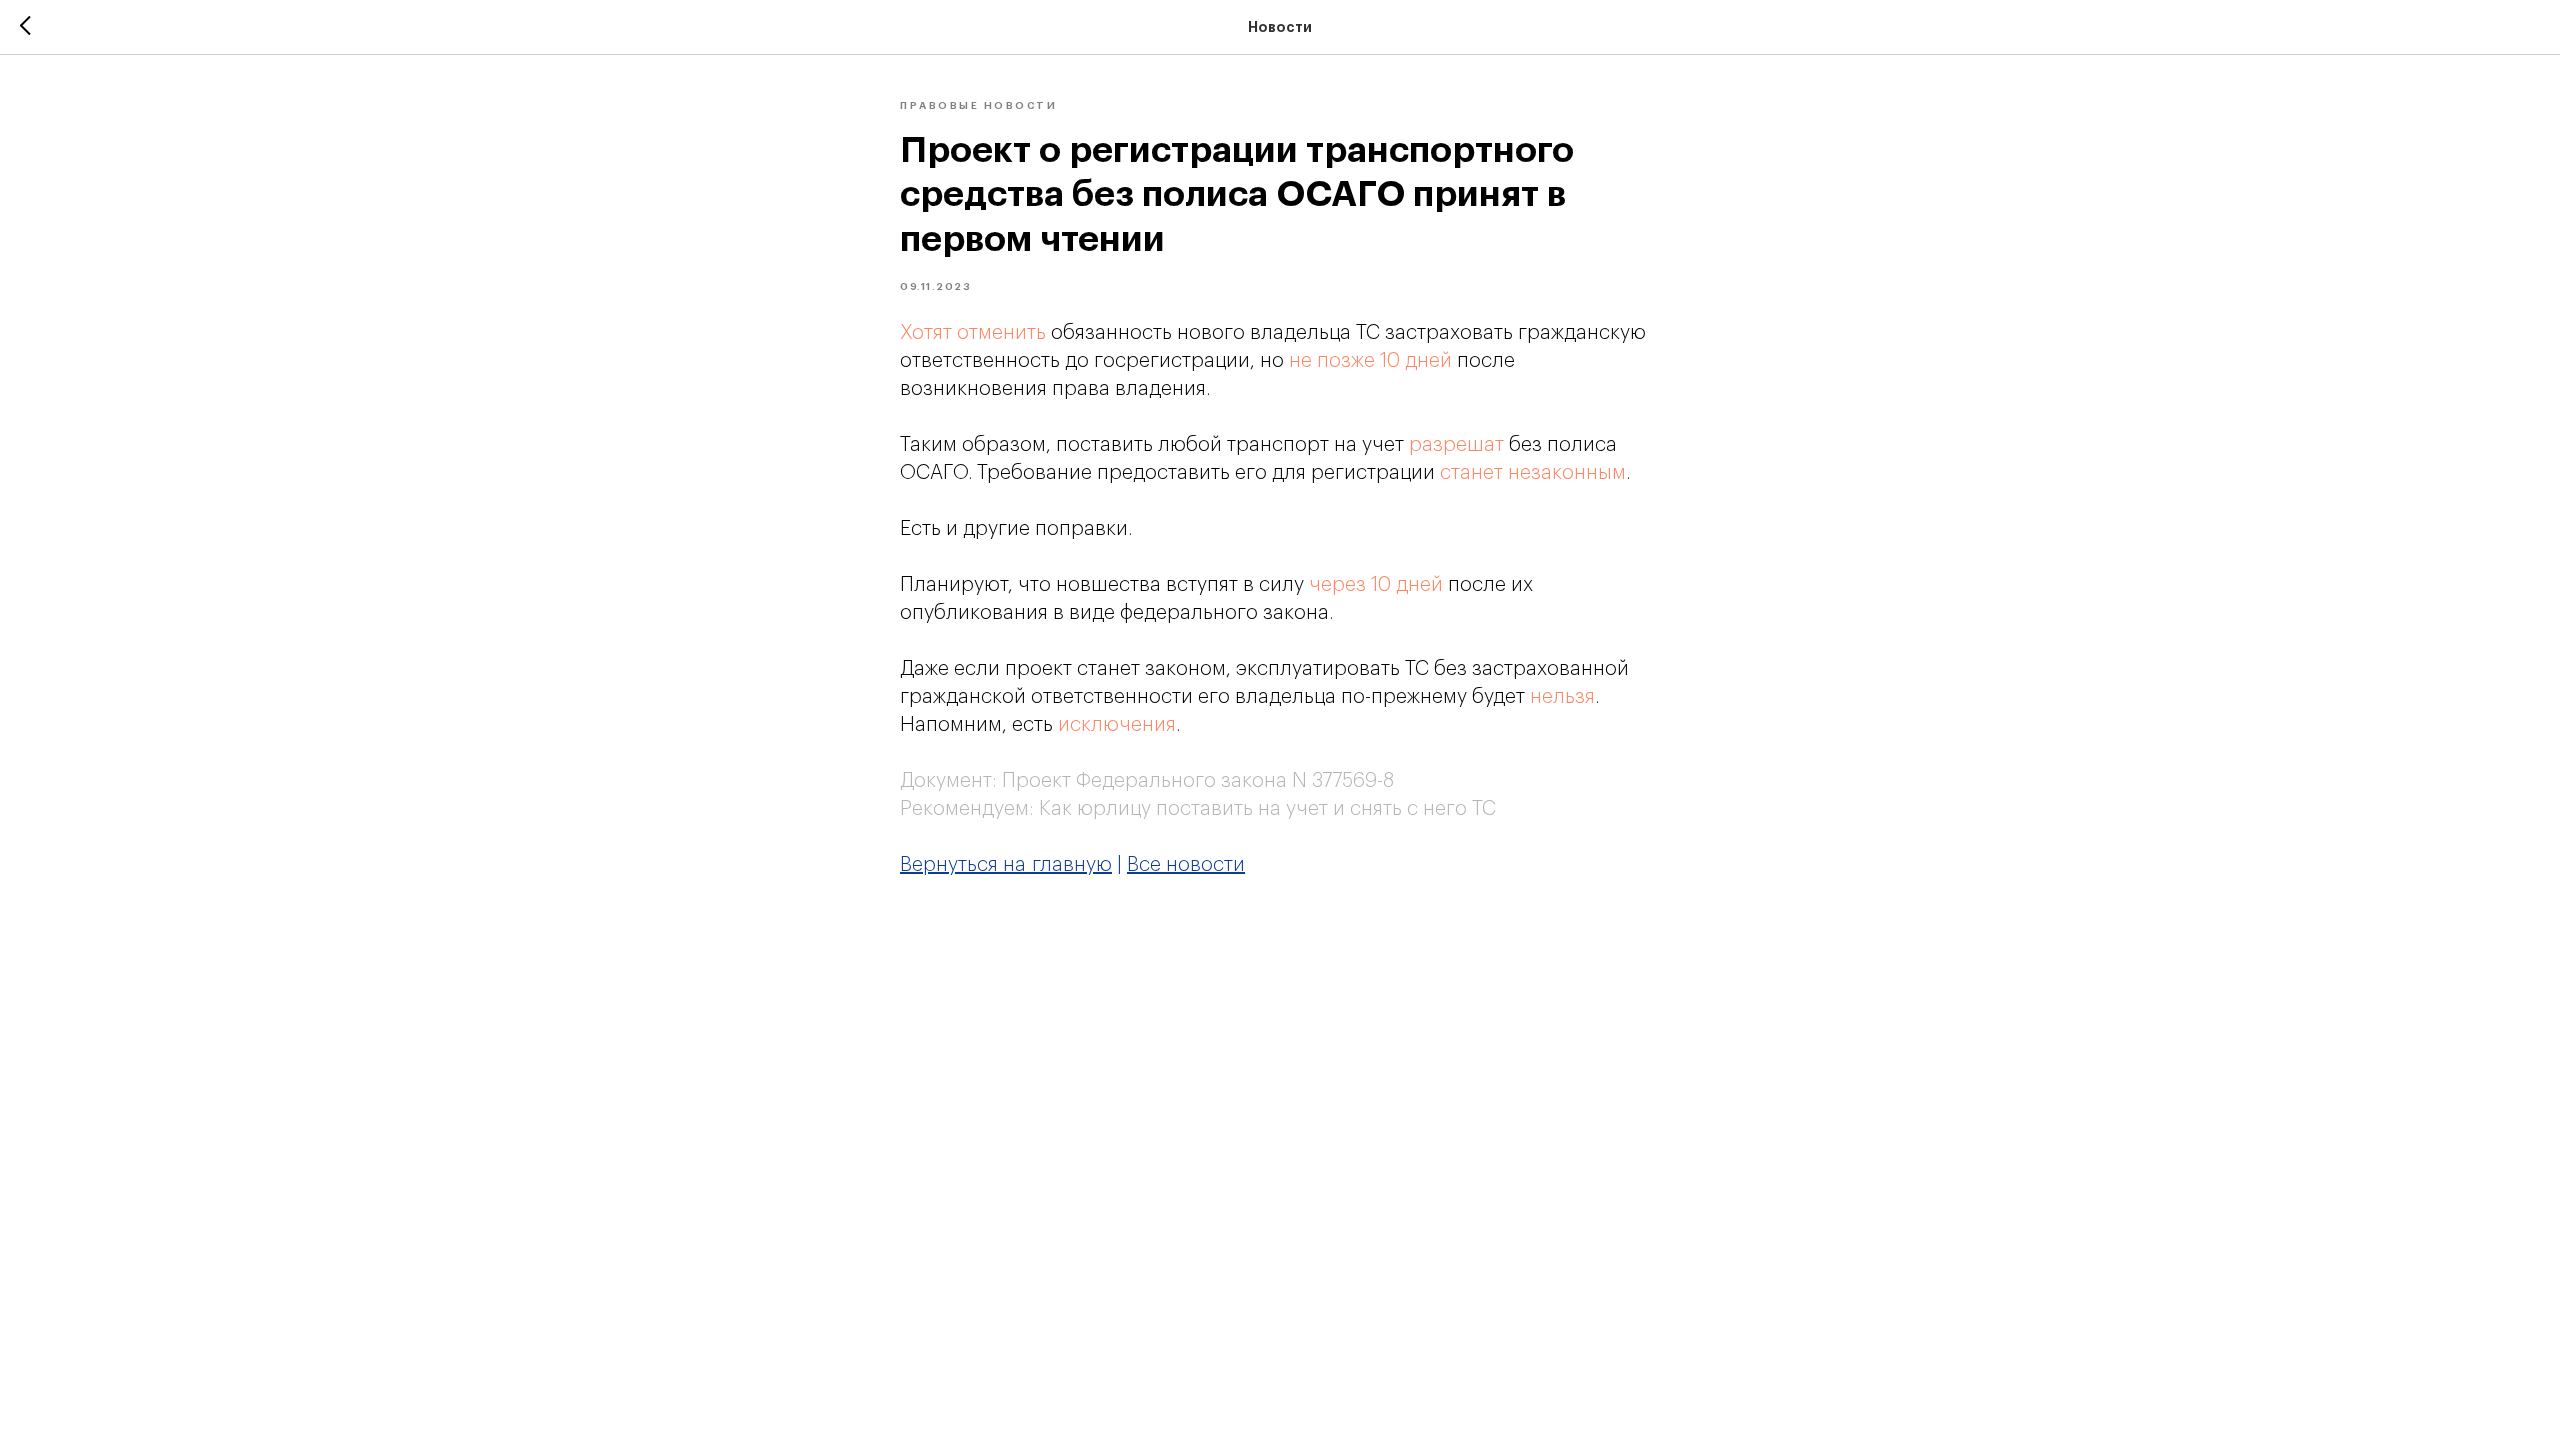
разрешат (1456, 445)
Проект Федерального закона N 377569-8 (1198, 781)
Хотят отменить (973, 333)
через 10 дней (1376, 585)
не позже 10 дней (1370, 361)
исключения (1117, 725)
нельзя (1562, 697)
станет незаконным (1533, 473)
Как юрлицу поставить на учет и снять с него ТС (1267, 809)
